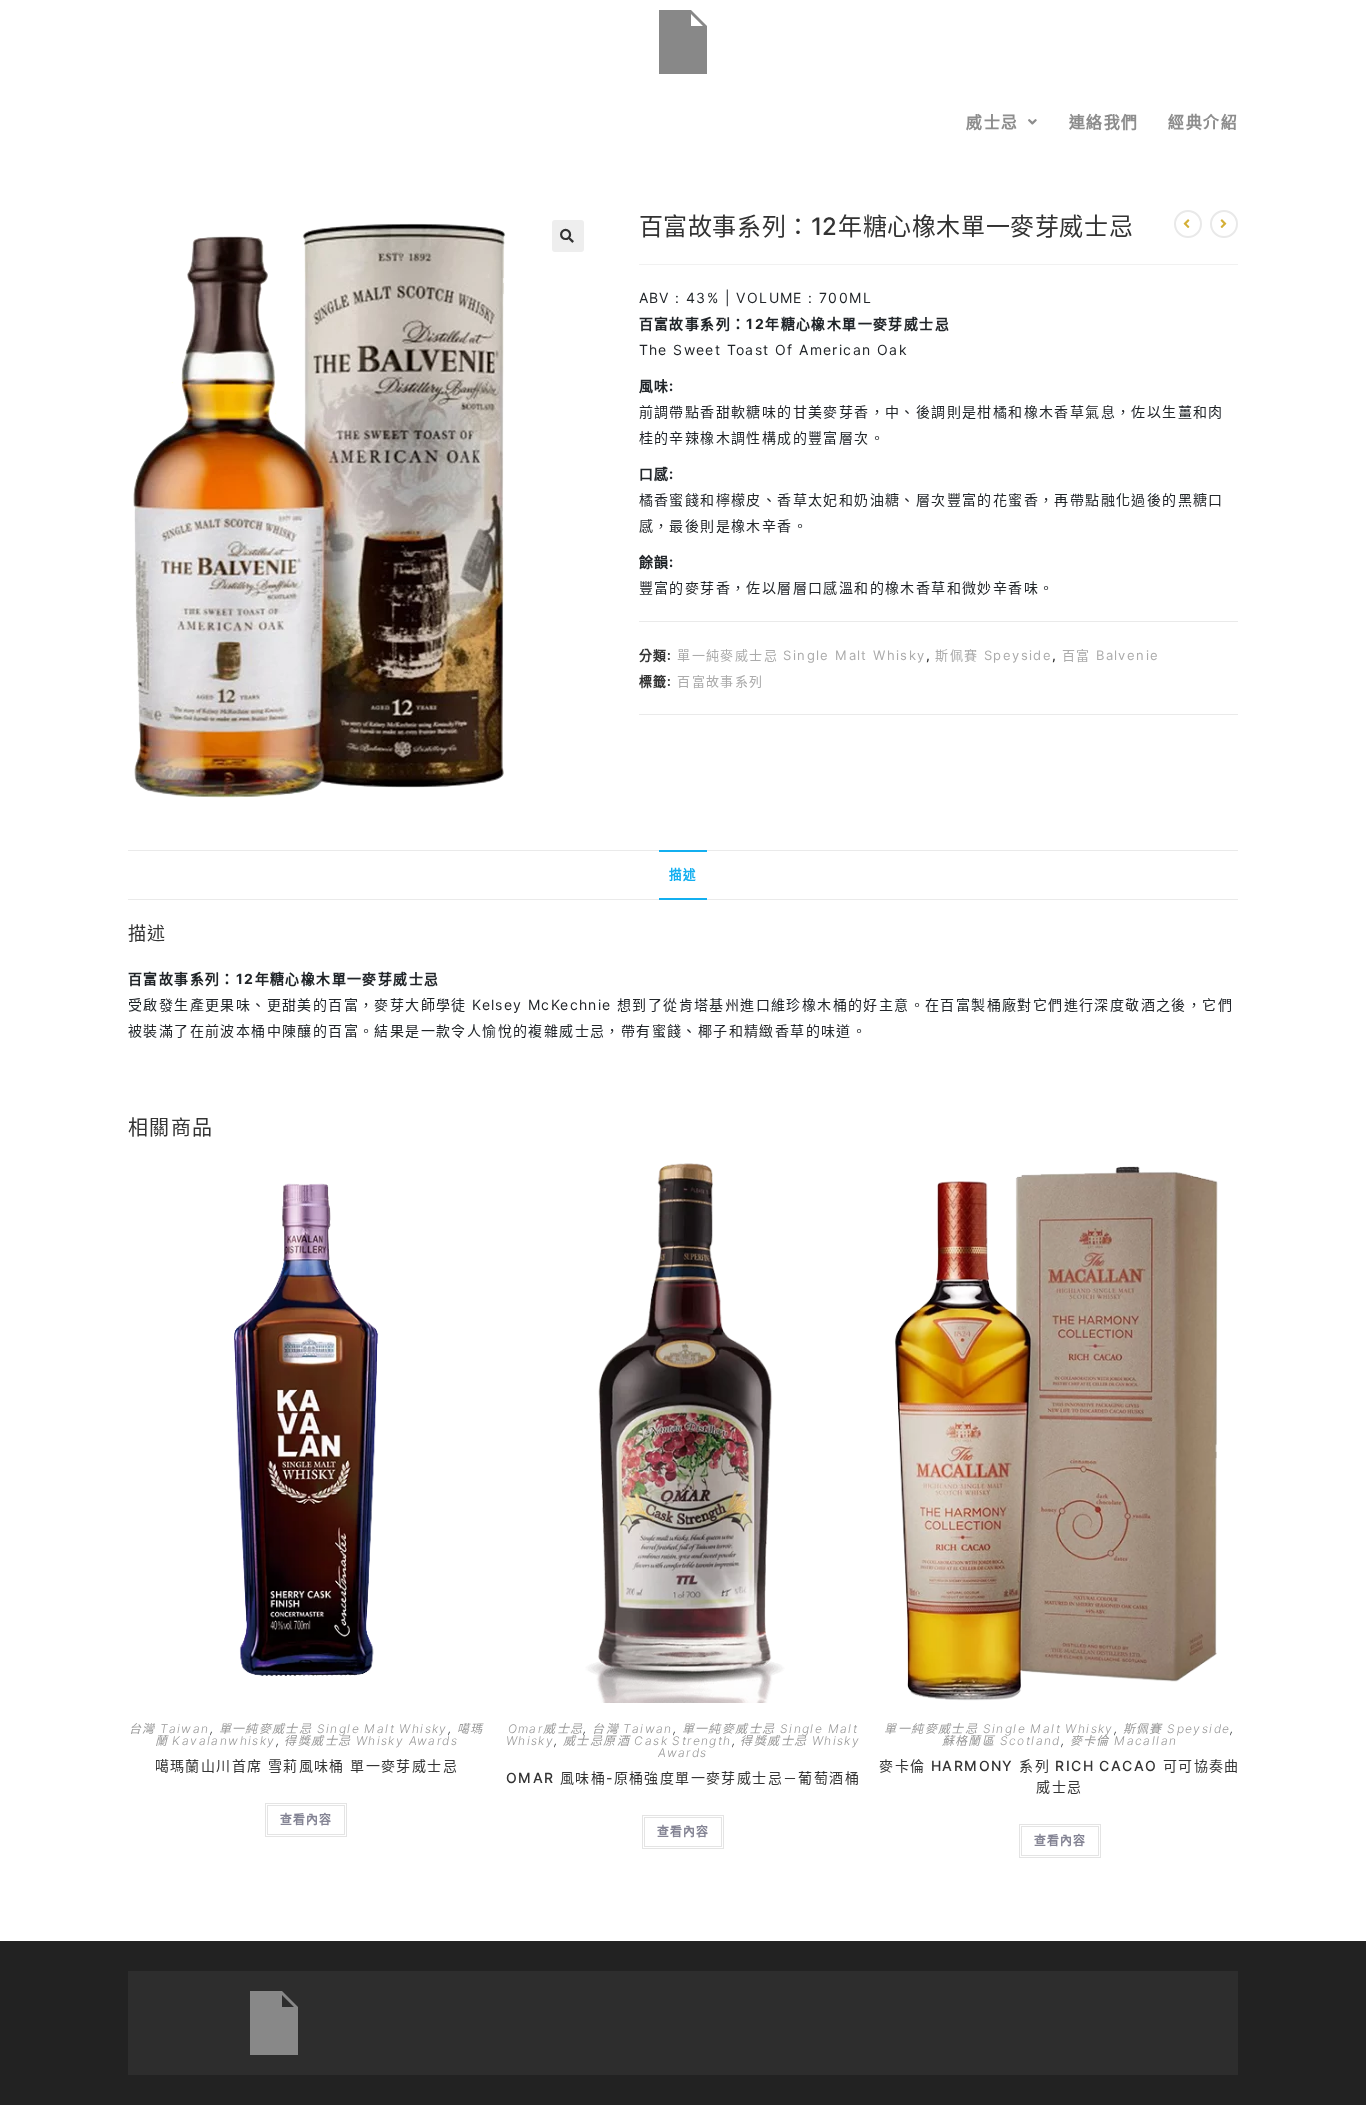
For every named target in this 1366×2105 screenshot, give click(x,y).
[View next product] (1224, 224)
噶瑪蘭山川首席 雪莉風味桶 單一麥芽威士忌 (306, 1765)
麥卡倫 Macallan (1124, 1740)
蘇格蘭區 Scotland (1001, 1740)
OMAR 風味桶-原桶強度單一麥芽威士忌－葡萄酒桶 (683, 1777)
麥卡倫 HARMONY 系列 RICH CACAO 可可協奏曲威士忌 (1059, 1776)
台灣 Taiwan (169, 1728)
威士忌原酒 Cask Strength (647, 1740)
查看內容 (306, 1819)
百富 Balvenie (1110, 655)
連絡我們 (1104, 122)
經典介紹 (1203, 122)
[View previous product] (1188, 224)
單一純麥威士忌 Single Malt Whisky (801, 655)
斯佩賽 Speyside (993, 655)
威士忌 (992, 122)
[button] (1002, 122)
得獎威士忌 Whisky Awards (371, 1740)
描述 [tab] (683, 874)
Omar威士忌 (546, 1728)
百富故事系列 (720, 681)
